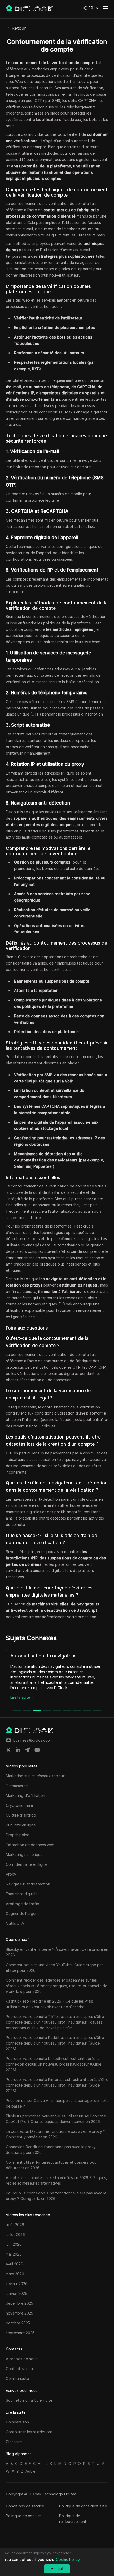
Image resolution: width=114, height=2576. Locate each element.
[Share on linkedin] (18, 1750)
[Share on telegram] (28, 1750)
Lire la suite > (24, 1697)
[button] (91, 8)
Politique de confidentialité (83, 2506)
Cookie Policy (68, 2559)
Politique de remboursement (73, 2519)
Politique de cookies (24, 2516)
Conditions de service (25, 2506)
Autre (30, 2471)
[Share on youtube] (37, 1750)
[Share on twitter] (8, 1750)
